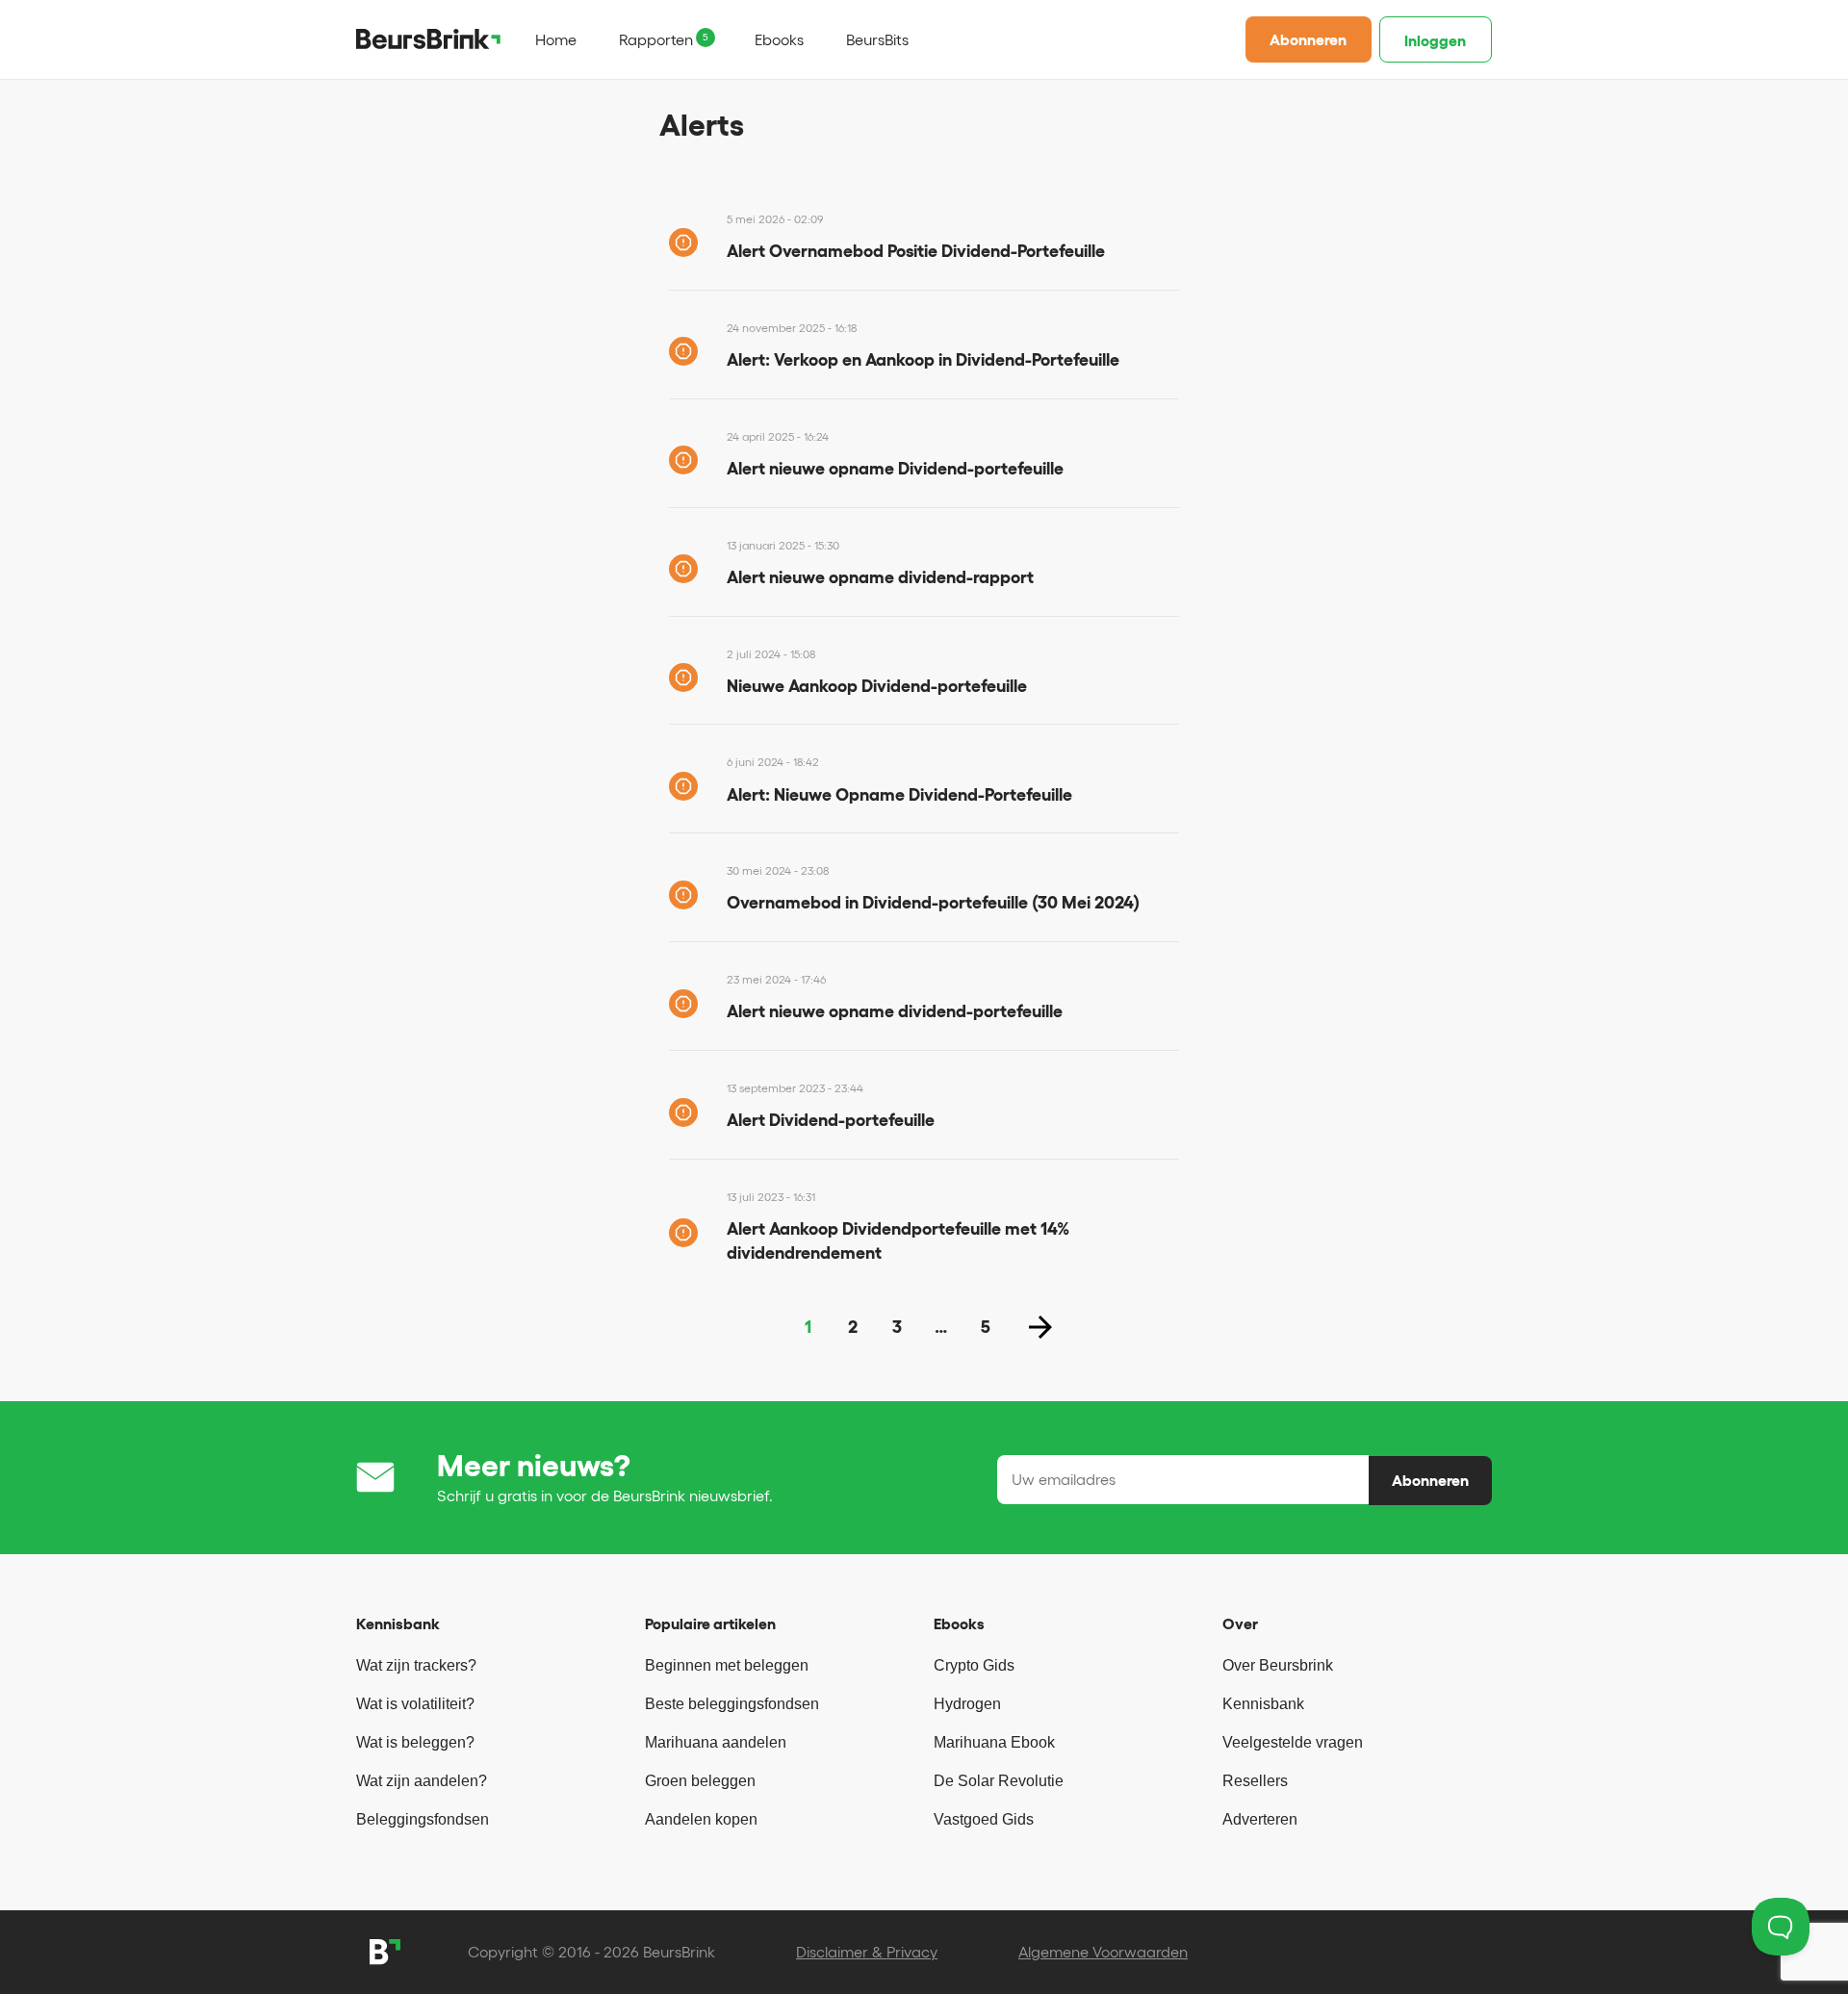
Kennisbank (1263, 1704)
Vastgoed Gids (984, 1819)
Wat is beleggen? (415, 1742)
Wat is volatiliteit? (415, 1704)
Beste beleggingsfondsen (732, 1704)
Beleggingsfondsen (423, 1819)
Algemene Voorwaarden (1103, 1952)
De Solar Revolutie (999, 1781)
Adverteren (1260, 1819)
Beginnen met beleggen (727, 1665)
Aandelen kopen (701, 1819)
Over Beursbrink (1278, 1665)
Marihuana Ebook (994, 1742)
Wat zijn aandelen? (422, 1781)
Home (556, 39)
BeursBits (877, 39)
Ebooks (779, 39)
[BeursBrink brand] (428, 38)
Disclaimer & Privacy (867, 1952)
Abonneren (1308, 39)
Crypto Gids (974, 1665)
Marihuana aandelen (716, 1742)
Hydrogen (967, 1704)
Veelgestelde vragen (1293, 1742)
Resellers (1255, 1781)
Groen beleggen (700, 1781)
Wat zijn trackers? (416, 1665)
